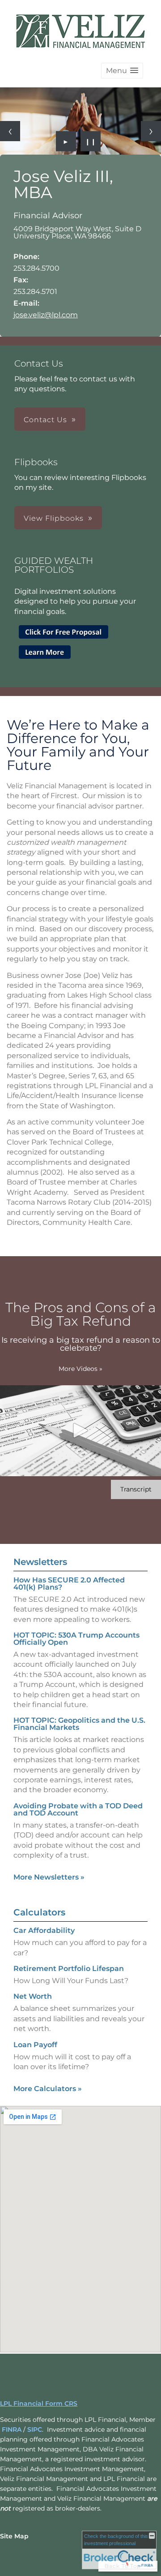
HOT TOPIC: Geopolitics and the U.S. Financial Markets (79, 1724)
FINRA (12, 2429)
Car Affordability (44, 1930)
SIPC (35, 2429)
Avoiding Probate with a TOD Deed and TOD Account (78, 1809)
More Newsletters (49, 1877)
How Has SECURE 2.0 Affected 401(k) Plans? (69, 1584)
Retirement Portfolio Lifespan (69, 1969)
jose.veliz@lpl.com (46, 315)
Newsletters (40, 1562)
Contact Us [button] (45, 420)
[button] (122, 71)
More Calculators (48, 2089)
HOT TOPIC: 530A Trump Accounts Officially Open (76, 1639)
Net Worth (33, 1996)
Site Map (14, 2536)
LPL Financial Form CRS (39, 2403)
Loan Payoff (35, 2045)
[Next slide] (151, 131)
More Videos (80, 1369)
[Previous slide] (10, 131)
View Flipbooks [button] (54, 518)
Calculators (39, 1912)
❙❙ (91, 141)
